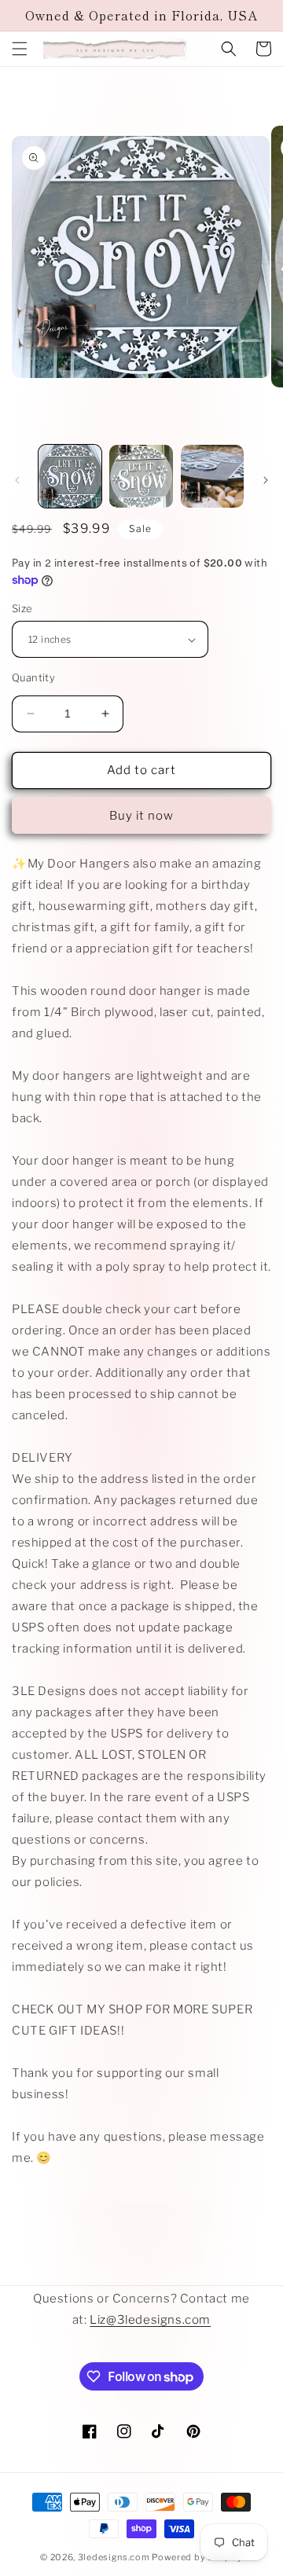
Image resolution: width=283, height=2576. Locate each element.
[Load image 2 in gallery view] (141, 476)
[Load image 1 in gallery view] (70, 476)
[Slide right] (266, 480)
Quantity (33, 677)
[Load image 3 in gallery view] (212, 476)
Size (22, 608)
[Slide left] (17, 480)
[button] (20, 49)
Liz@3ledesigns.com (150, 2320)
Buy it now (141, 816)
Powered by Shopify (197, 2557)
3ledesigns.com (114, 2557)
